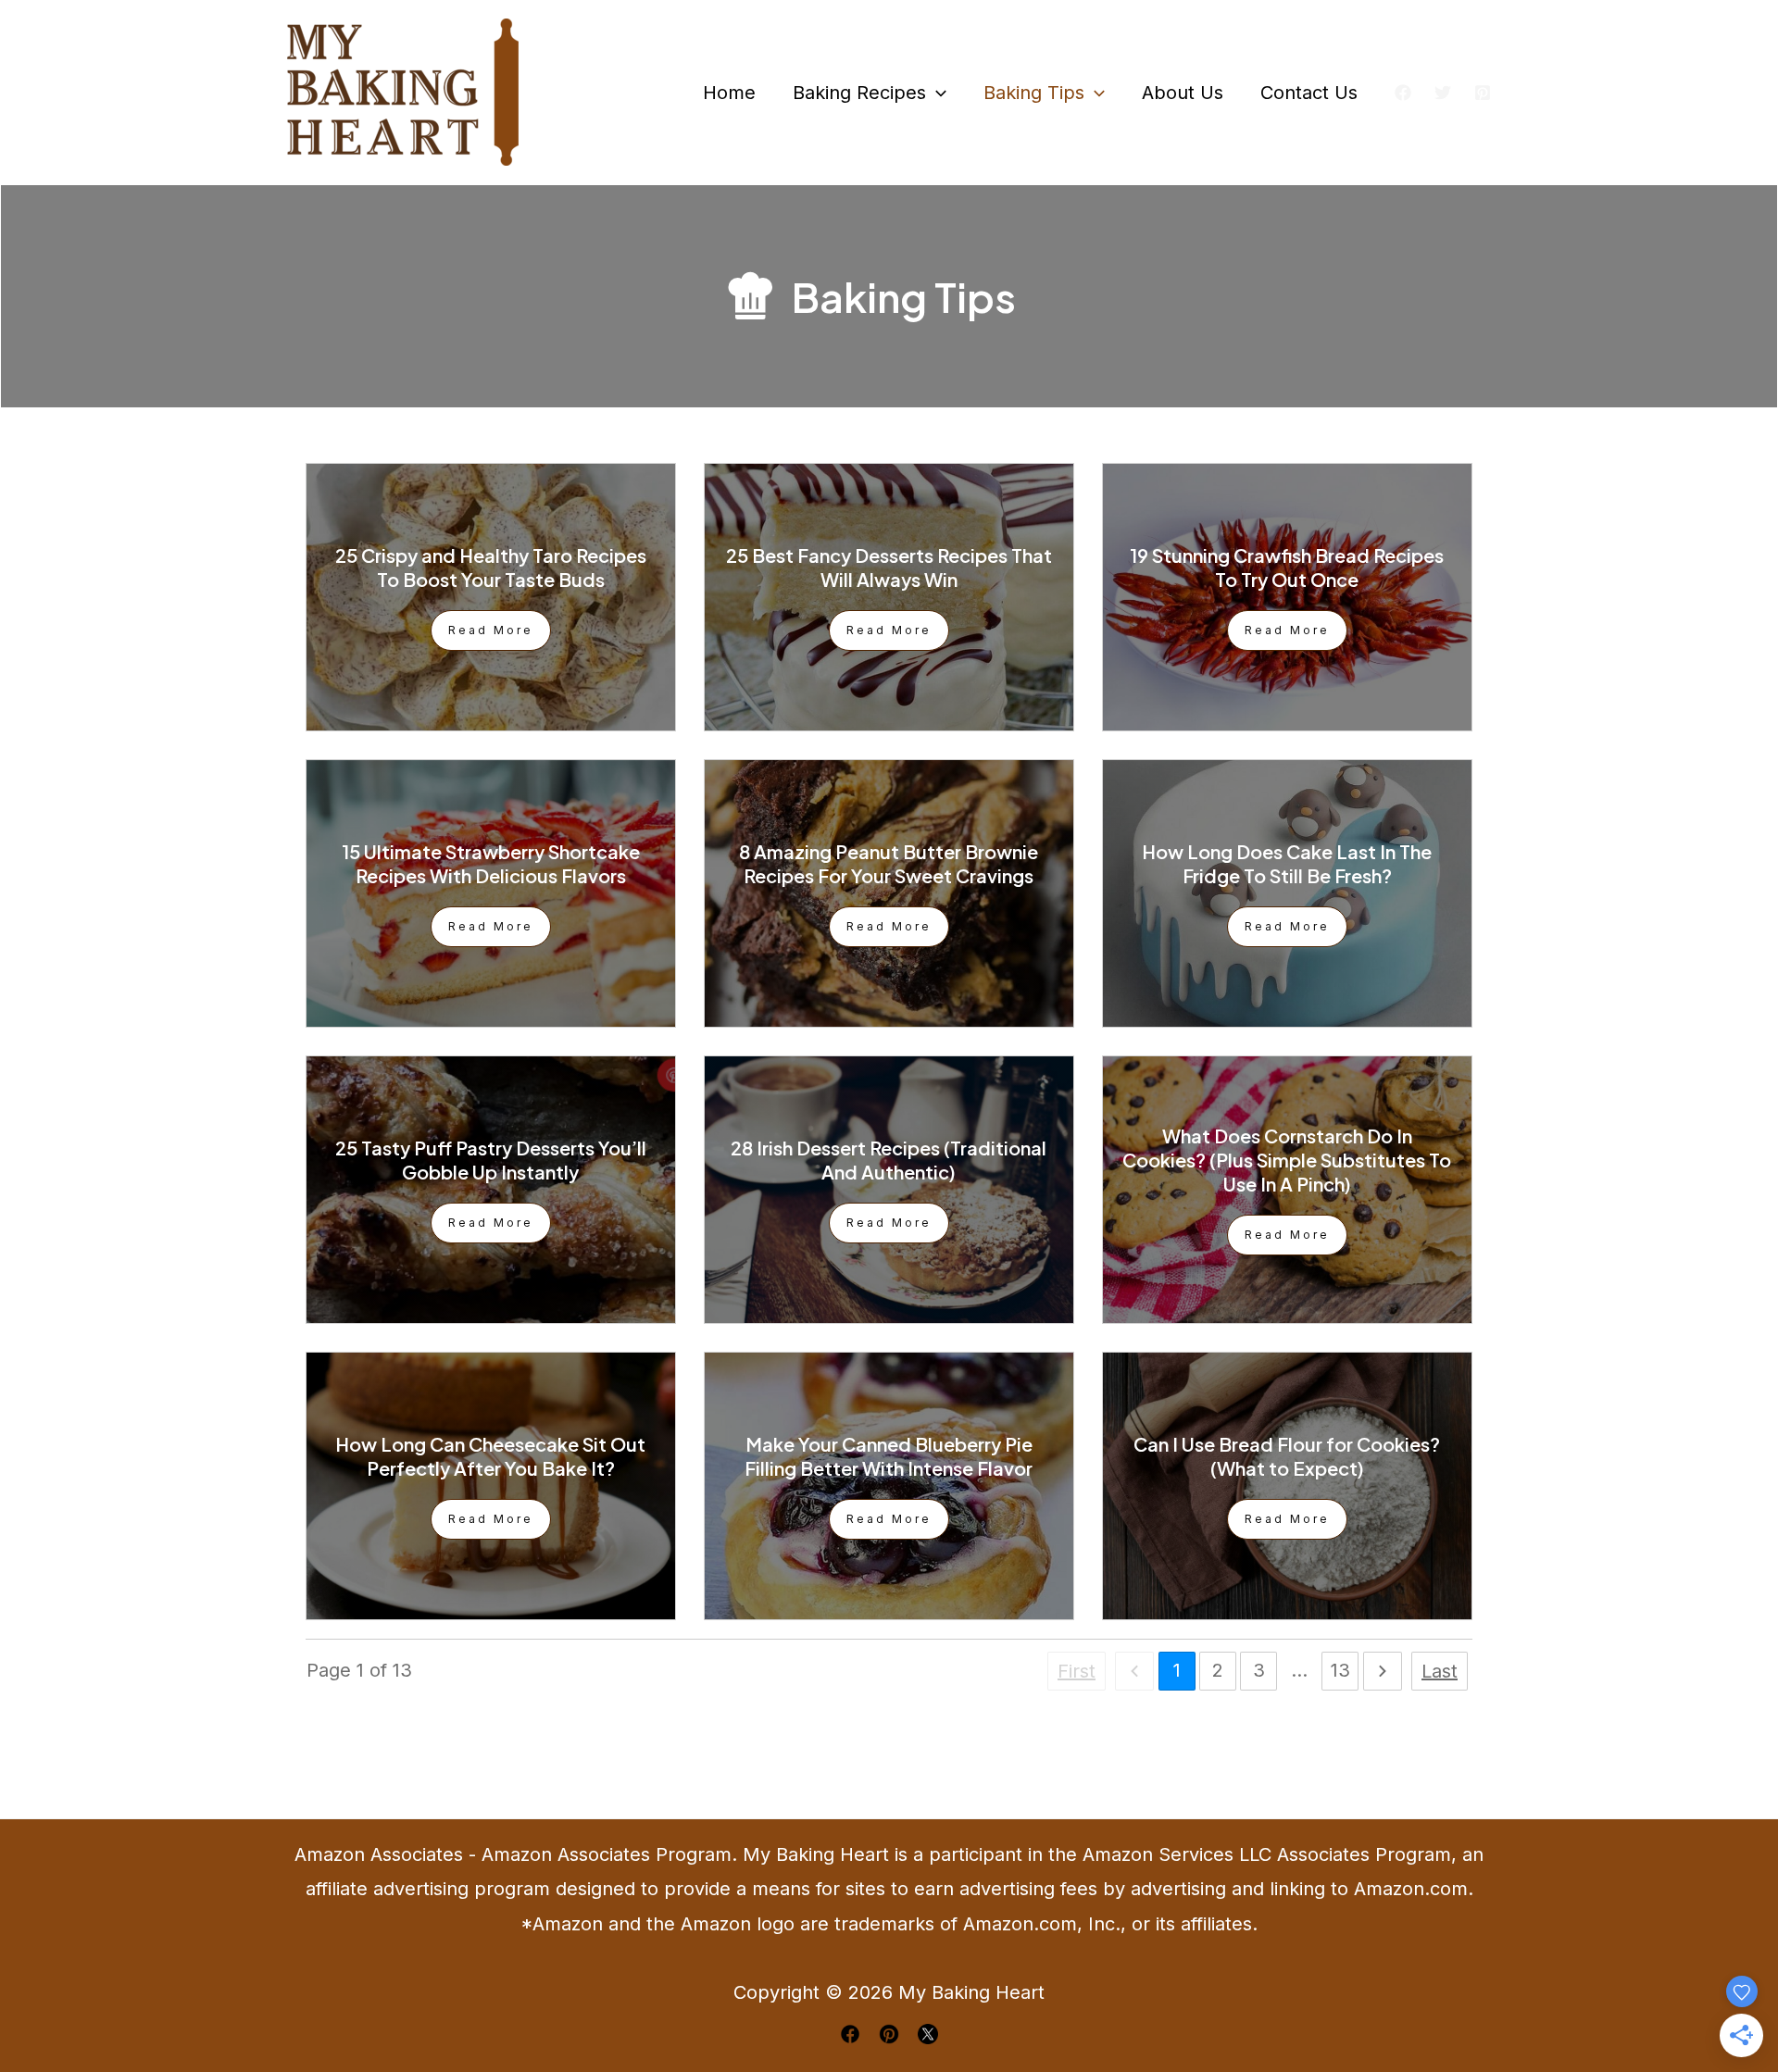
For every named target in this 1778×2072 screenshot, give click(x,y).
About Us (1183, 93)
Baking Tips (1034, 93)
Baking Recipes (859, 93)
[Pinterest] (1483, 93)
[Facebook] (1403, 93)
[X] (1443, 93)
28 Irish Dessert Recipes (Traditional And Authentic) (889, 1160)
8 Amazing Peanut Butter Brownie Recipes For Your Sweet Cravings (889, 863)
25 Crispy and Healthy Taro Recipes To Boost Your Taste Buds (491, 567)
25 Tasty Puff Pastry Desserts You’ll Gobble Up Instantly (491, 1160)
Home (729, 93)
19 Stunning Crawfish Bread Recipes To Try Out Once (1287, 567)
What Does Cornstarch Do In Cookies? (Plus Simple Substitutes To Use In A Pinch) (1287, 1160)
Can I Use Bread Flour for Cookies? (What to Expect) (1287, 1456)
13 (1340, 1670)
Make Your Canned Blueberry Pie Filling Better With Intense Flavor (889, 1456)
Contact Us (1309, 93)
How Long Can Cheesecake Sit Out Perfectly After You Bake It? (490, 1456)
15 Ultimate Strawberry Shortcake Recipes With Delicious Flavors (491, 863)
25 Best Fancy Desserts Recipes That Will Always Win (889, 567)
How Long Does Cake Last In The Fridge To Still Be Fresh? (1287, 863)
